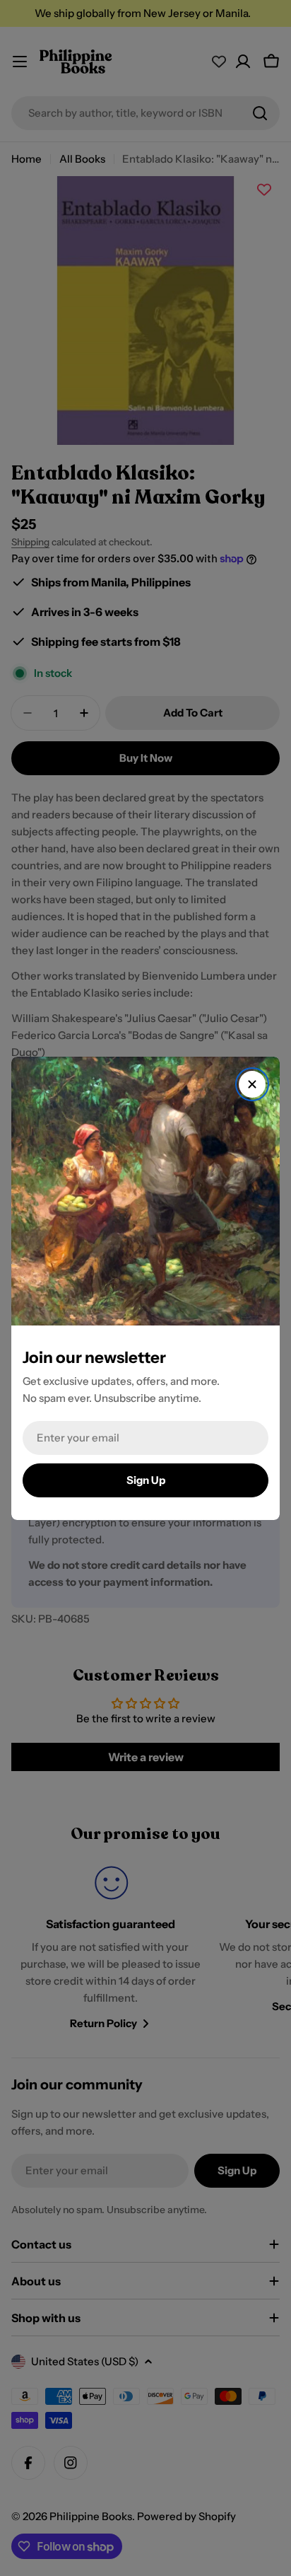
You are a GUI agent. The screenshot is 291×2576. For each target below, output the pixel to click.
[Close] (252, 1084)
